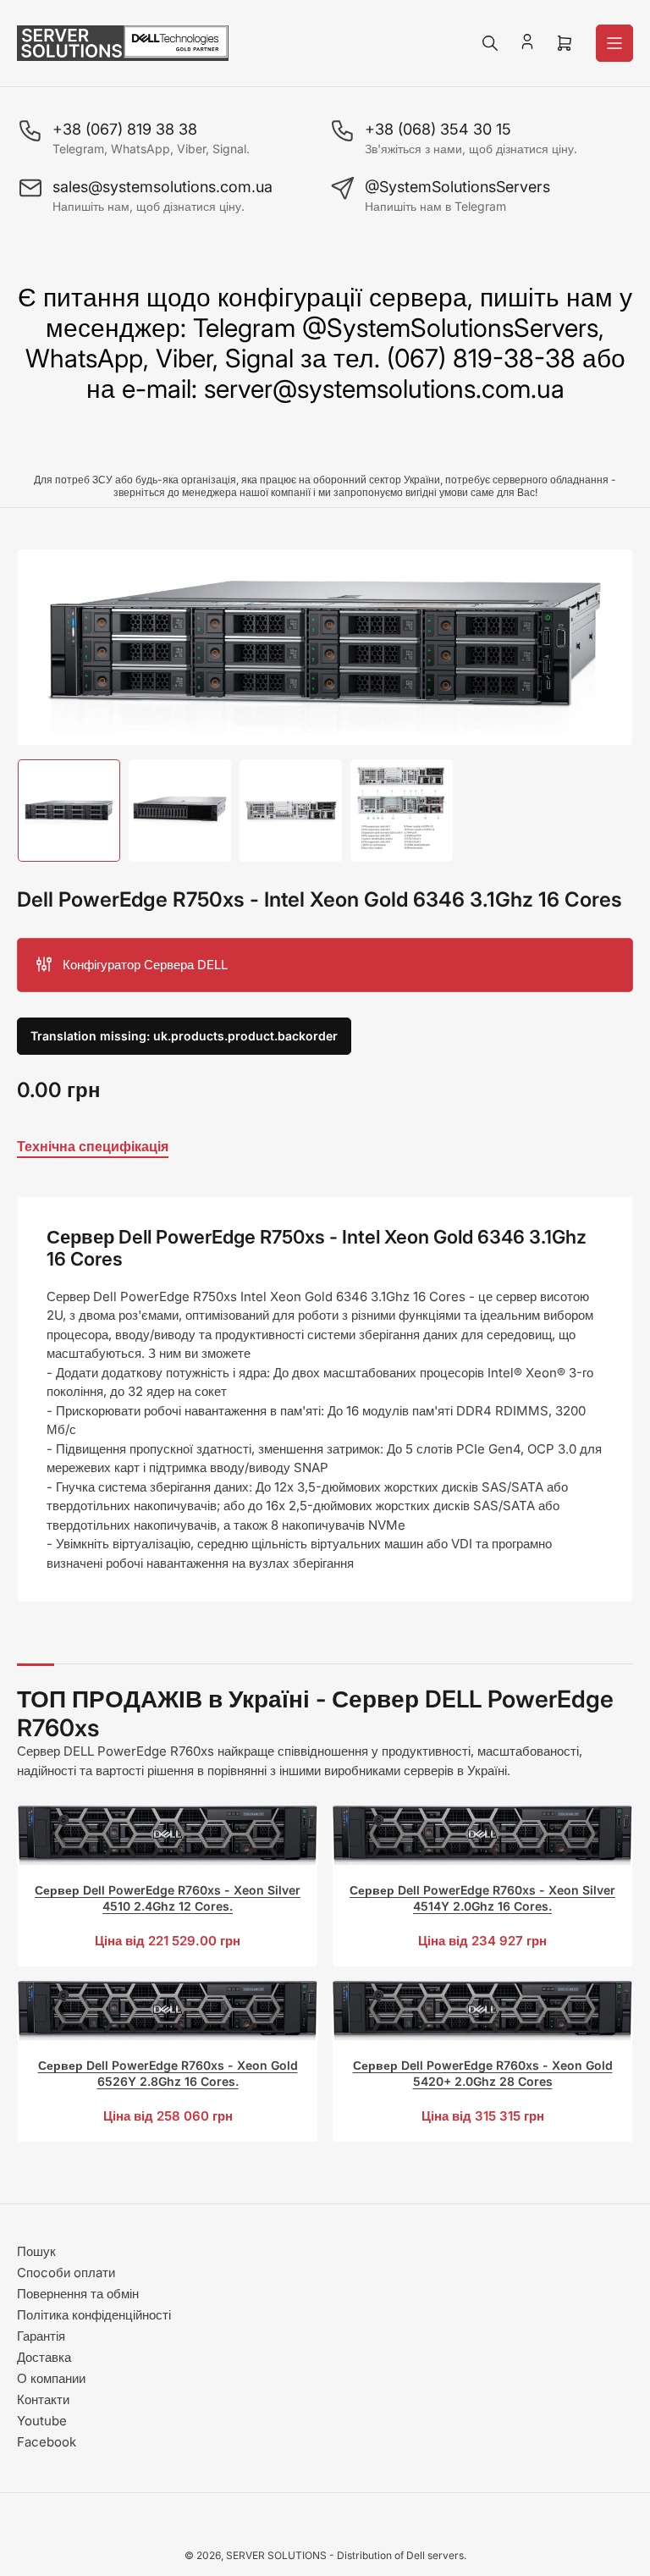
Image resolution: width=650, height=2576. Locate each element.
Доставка (44, 2357)
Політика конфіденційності (94, 2315)
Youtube (42, 2421)
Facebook (47, 2442)
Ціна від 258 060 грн (168, 2116)
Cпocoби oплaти (66, 2273)
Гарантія (41, 2336)
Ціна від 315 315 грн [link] (483, 2116)
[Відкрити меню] (614, 43)
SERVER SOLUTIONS (276, 2555)
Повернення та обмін (78, 2294)
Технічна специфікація (93, 1146)
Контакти (43, 2399)
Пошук (36, 2251)
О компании (51, 2378)
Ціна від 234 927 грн (482, 1941)
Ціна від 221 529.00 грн (168, 1941)
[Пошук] (490, 43)
